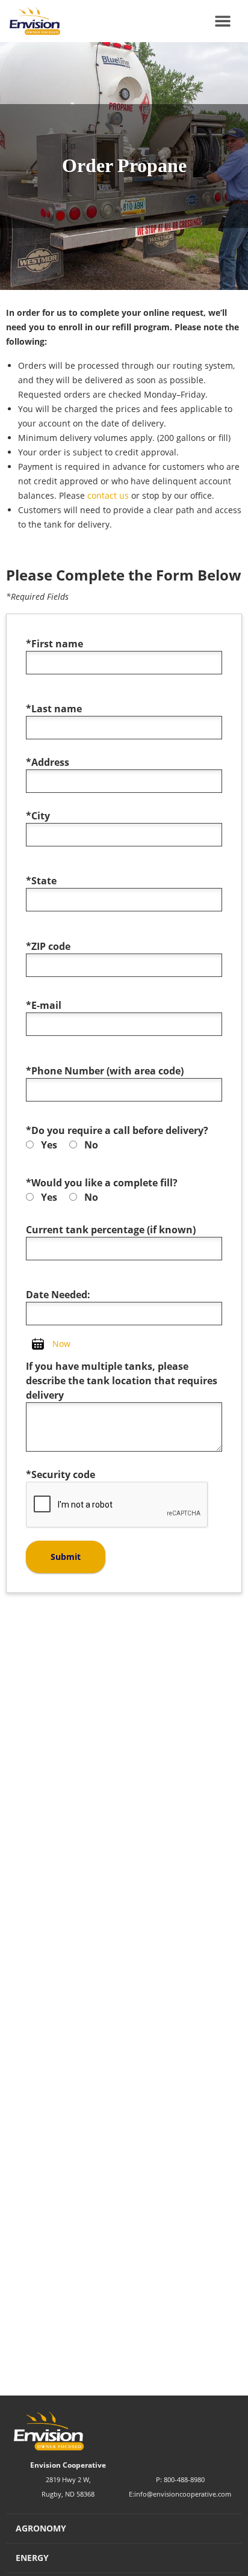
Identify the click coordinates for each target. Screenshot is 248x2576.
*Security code (60, 1474)
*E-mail (44, 1005)
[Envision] (30, 21)
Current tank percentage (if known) (111, 1230)
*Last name (54, 709)
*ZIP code (48, 946)
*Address (48, 762)
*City (38, 816)
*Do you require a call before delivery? (117, 1130)
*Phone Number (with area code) (105, 1071)
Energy (32, 2558)
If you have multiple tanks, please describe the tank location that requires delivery (122, 1381)
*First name (54, 644)
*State (41, 881)
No (91, 1145)
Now (61, 1344)
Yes (49, 1145)
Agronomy (41, 2528)
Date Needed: (58, 1295)
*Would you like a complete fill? (102, 1183)
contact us (108, 495)
